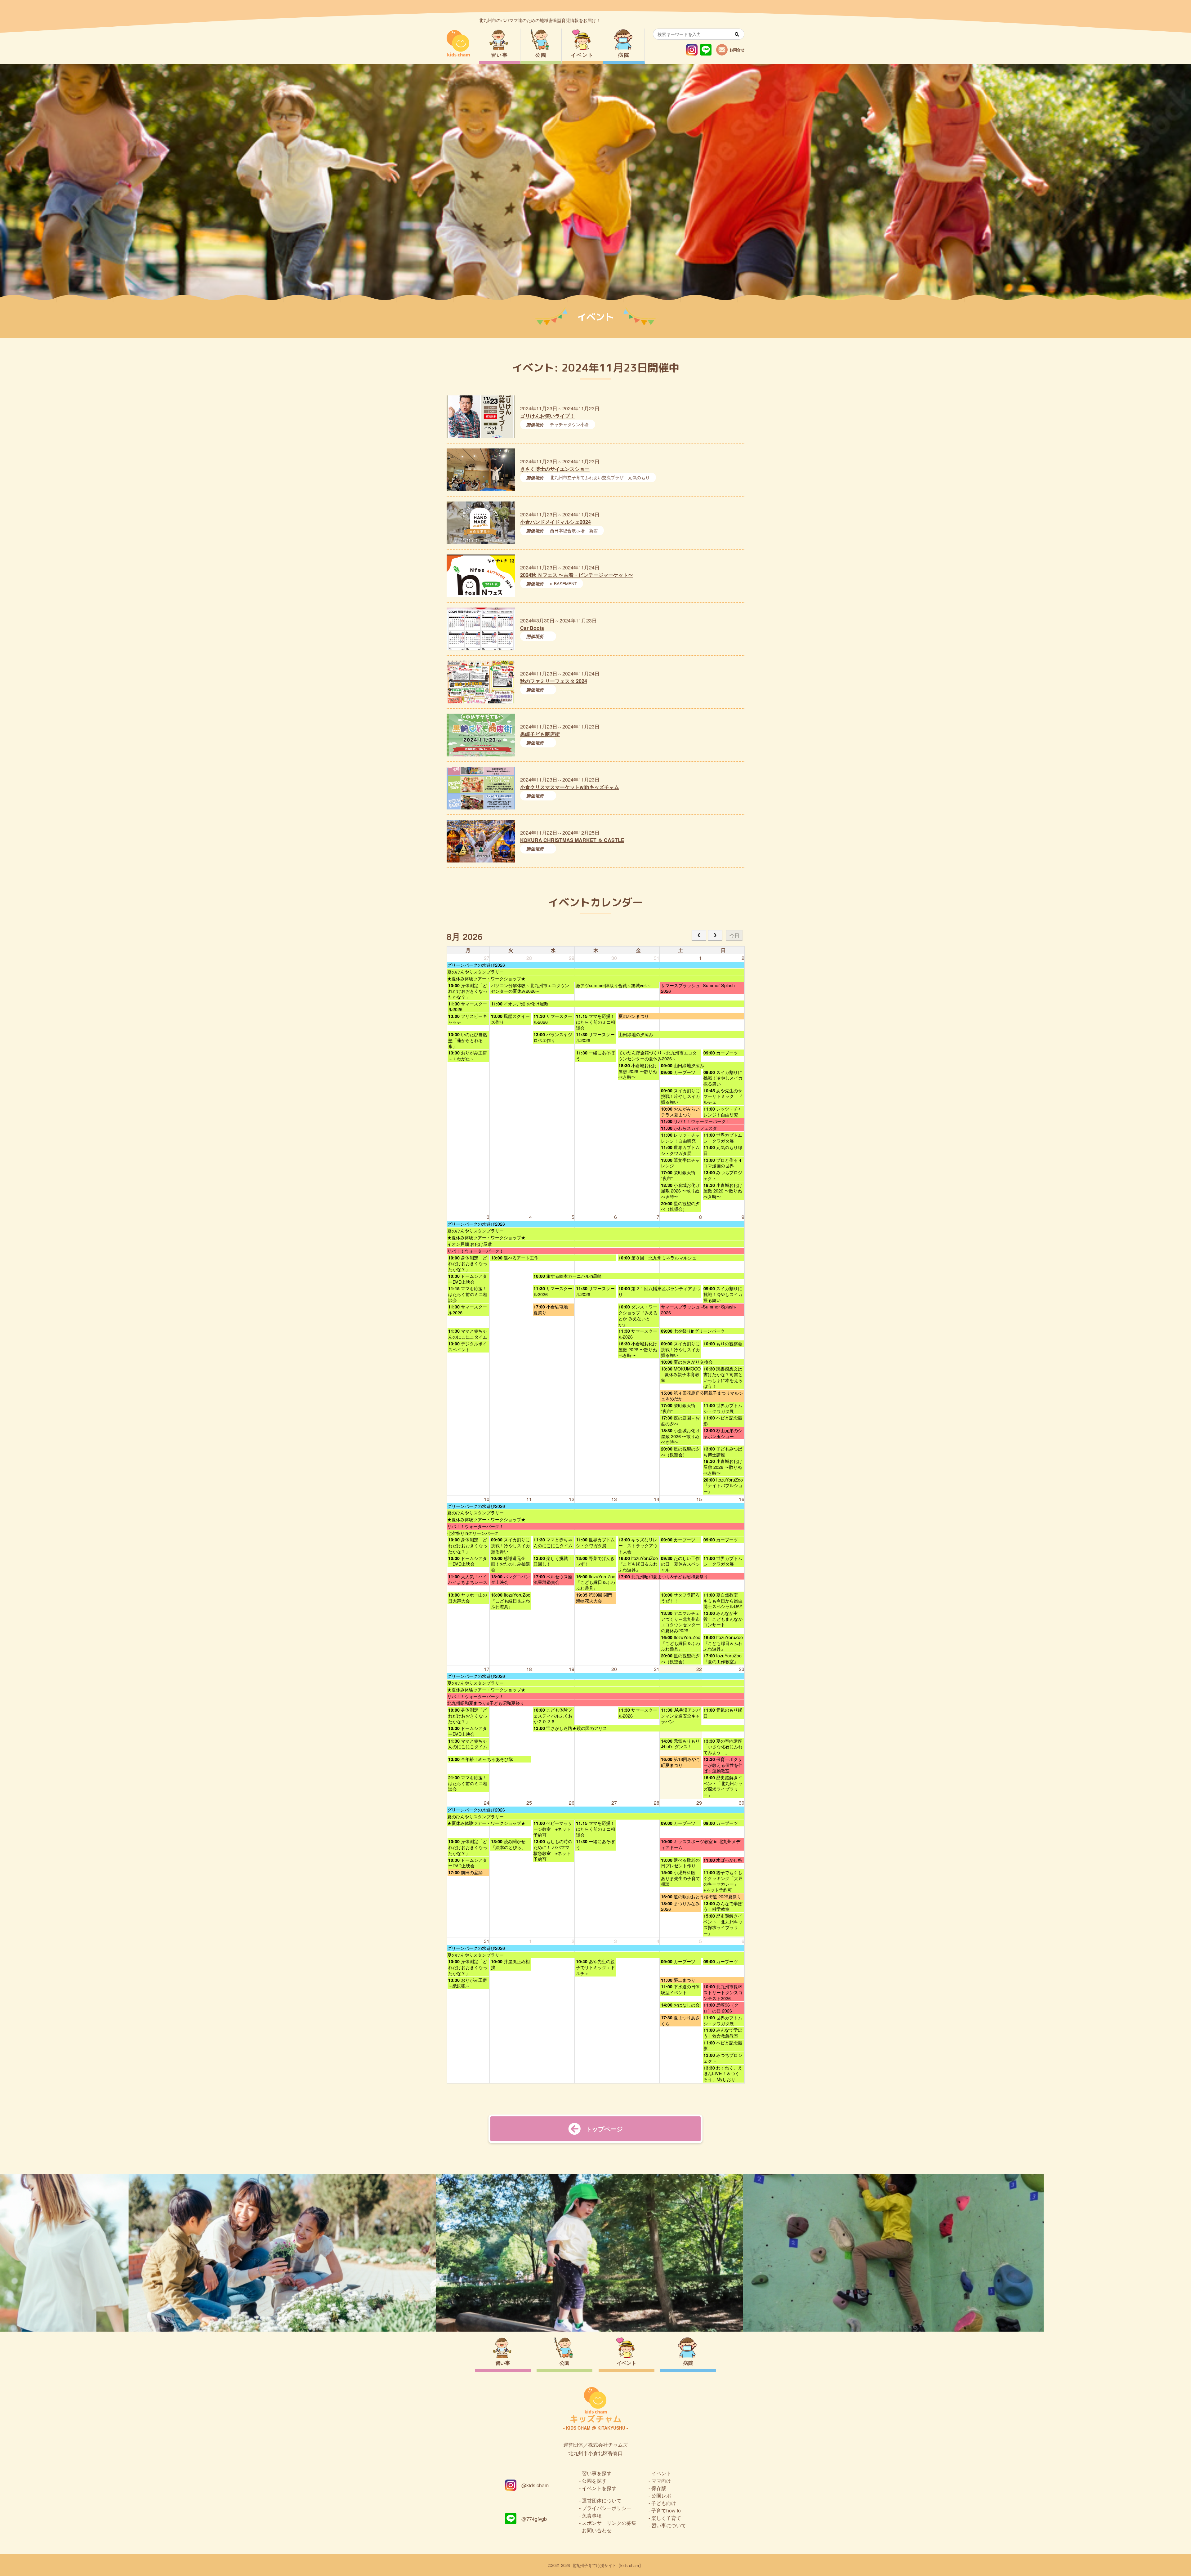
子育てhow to (666, 2510)
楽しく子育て (666, 2518)
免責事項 (592, 2515)
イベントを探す (599, 2488)
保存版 (659, 2488)
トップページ (604, 2129)
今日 (734, 935)
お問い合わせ (597, 2530)
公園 (541, 55)
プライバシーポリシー (607, 2508)
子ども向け (664, 2503)
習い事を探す (597, 2473)
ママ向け (661, 2481)
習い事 (500, 55)
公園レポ (661, 2496)
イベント (582, 55)
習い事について (669, 2525)
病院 (624, 55)
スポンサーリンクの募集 (609, 2523)
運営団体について (602, 2500)
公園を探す (594, 2481)
